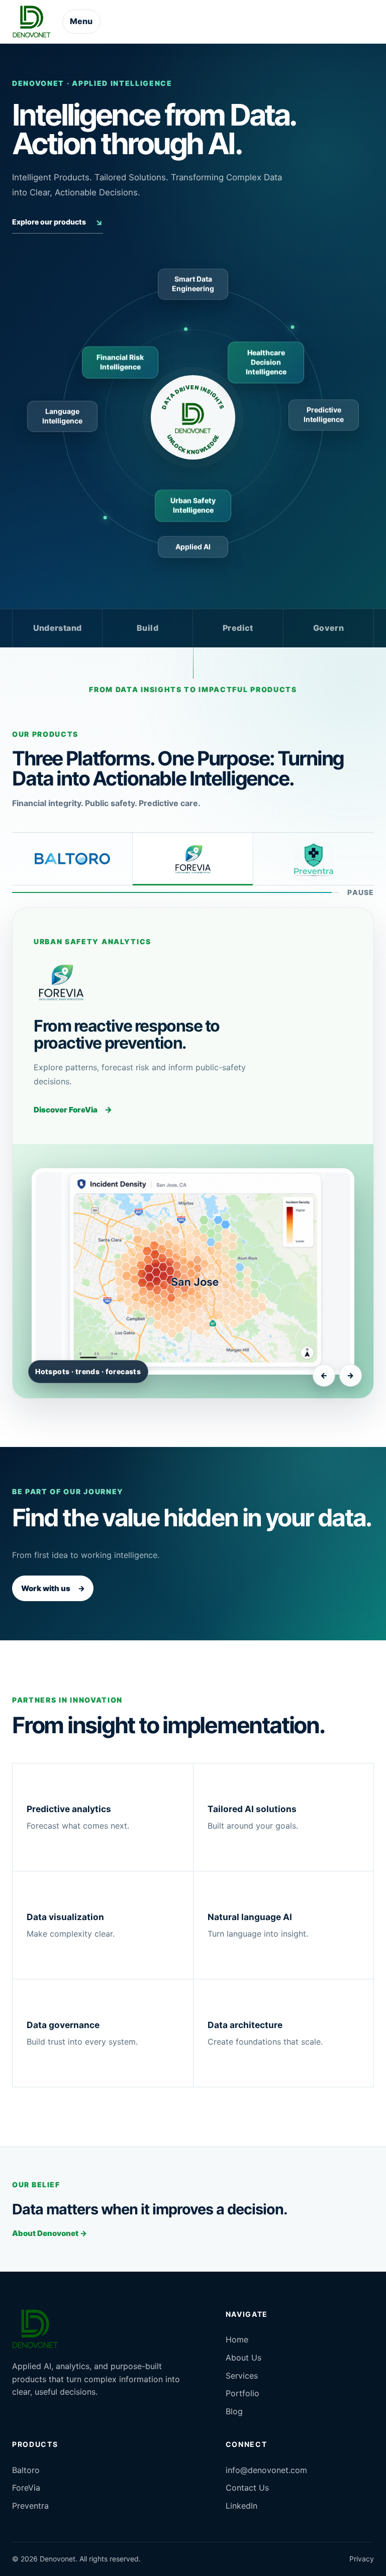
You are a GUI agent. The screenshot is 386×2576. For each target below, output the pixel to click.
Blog (234, 2411)
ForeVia (26, 2488)
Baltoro (26, 2470)
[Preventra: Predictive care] (314, 859)
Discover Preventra (78, 1124)
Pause (361, 892)
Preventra (30, 2506)
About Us (244, 2358)
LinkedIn (242, 2506)
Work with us (53, 1588)
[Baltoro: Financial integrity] (72, 859)
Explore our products (58, 222)
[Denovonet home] (32, 22)
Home (237, 2339)
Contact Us (247, 2488)
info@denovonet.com (266, 2470)
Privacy (362, 2559)
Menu (81, 21)
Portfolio (243, 2393)
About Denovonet (50, 2233)
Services (242, 2376)
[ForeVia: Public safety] (193, 859)
